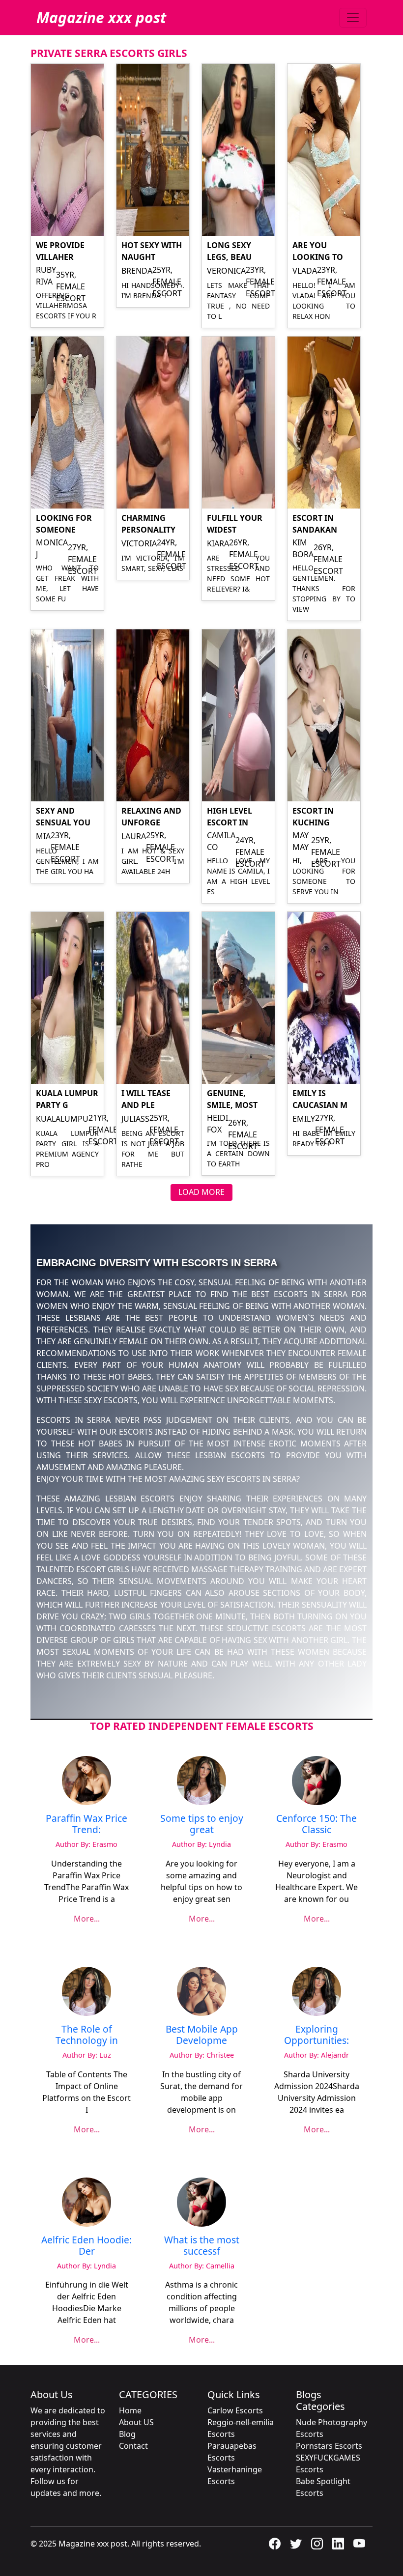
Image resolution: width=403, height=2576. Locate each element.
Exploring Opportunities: (317, 2035)
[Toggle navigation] (353, 18)
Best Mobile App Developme (202, 2035)
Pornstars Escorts (329, 2446)
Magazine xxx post (101, 17)
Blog (127, 2434)
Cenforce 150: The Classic (317, 1824)
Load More (201, 1192)
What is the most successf (202, 2245)
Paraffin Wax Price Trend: (86, 1824)
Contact (133, 2446)
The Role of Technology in (87, 2035)
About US (136, 2422)
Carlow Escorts (235, 2410)
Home (130, 2410)
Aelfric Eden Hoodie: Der (86, 2245)
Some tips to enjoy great (202, 1824)
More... (87, 1919)
